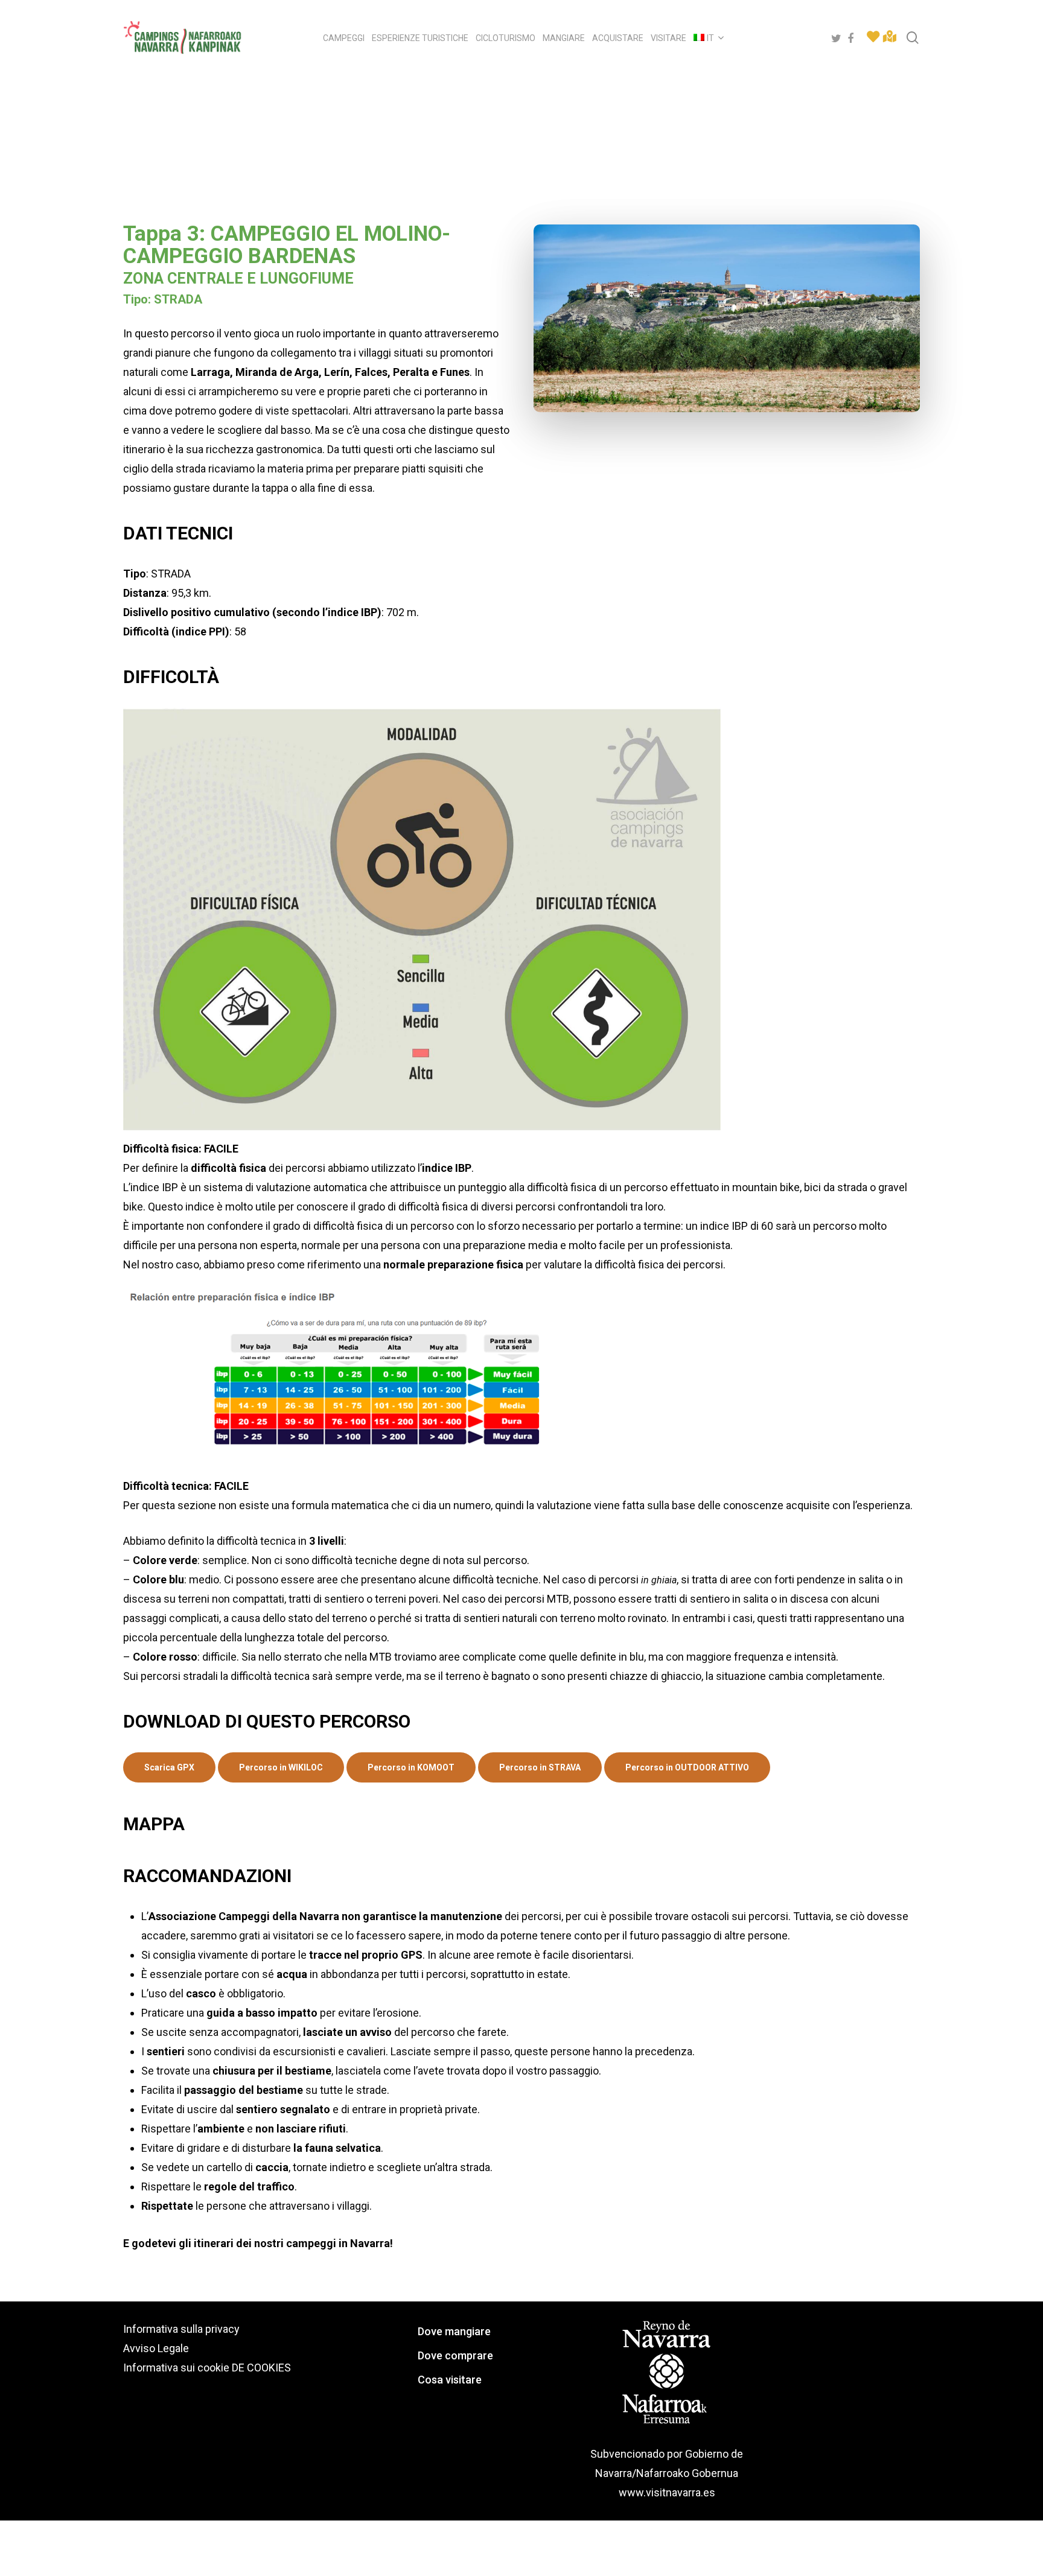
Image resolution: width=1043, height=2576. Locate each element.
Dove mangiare (454, 2331)
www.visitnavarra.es (667, 2492)
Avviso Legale (156, 2348)
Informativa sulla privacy (181, 2329)
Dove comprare (455, 2355)
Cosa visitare (450, 2380)
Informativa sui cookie (176, 2368)
